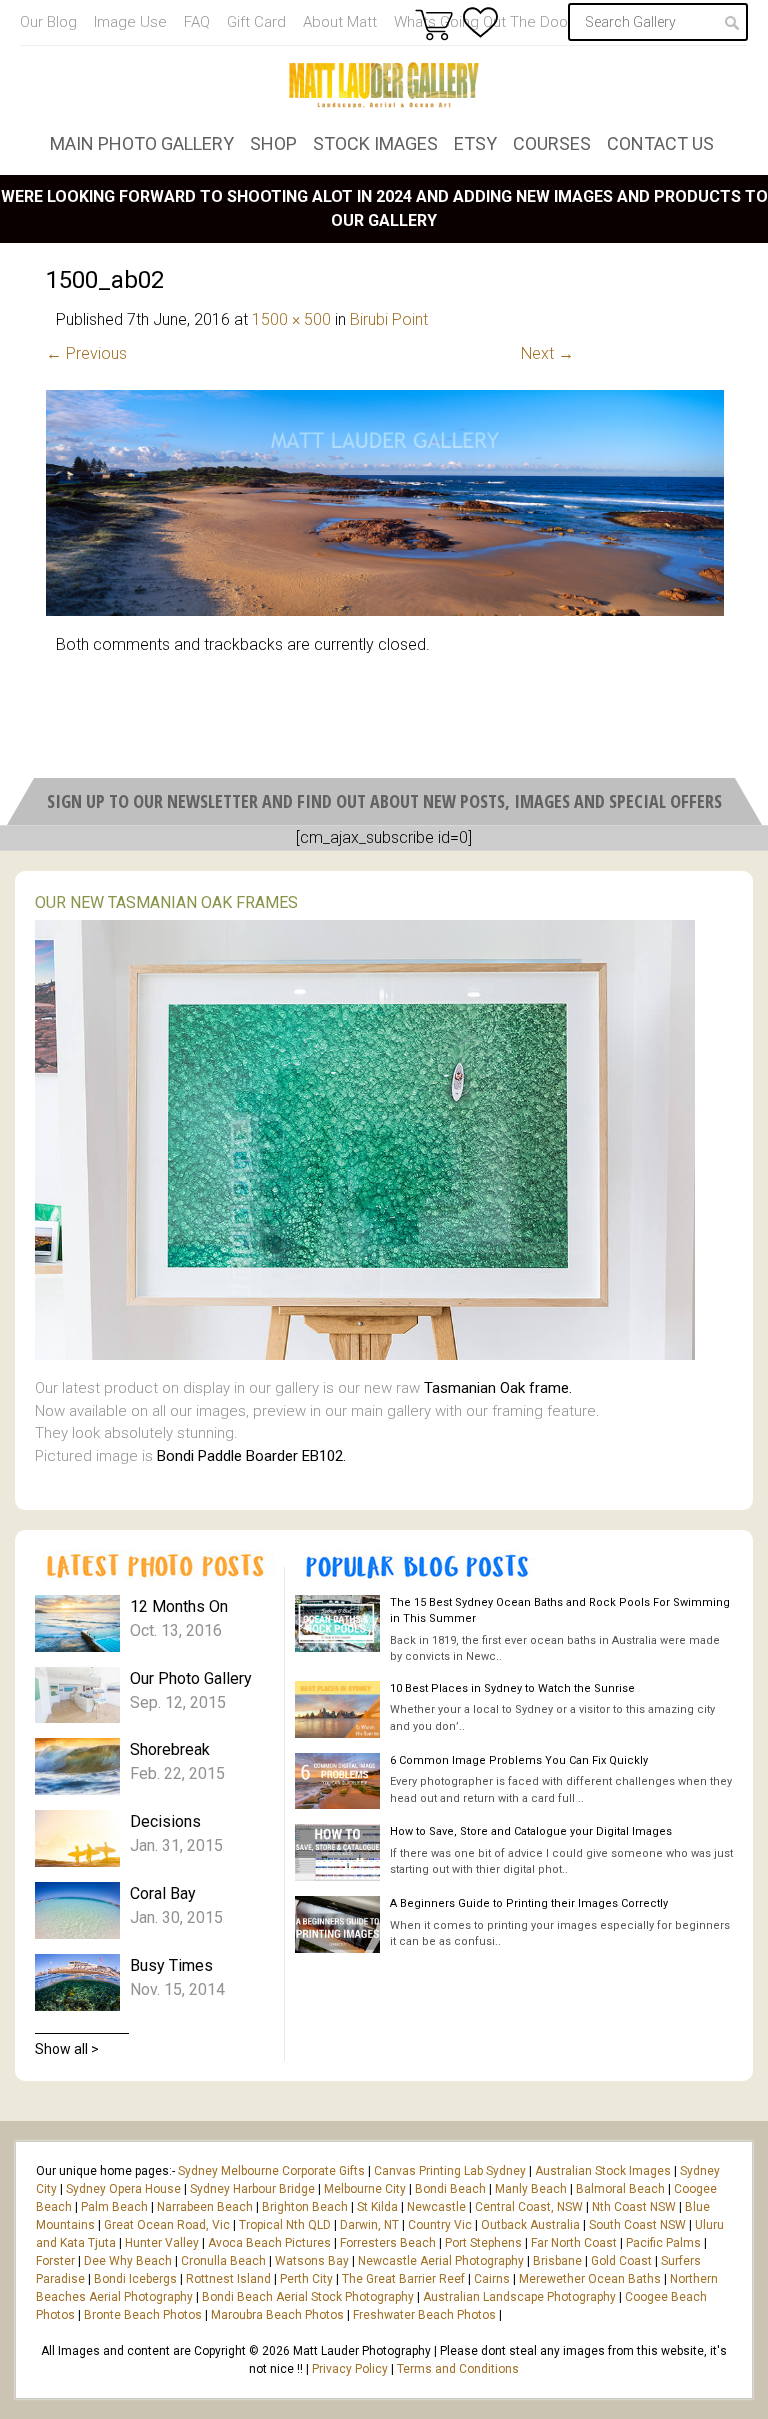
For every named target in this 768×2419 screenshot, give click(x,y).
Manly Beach (531, 2189)
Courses (552, 143)
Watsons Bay (312, 2261)
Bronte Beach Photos (143, 2315)
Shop (273, 143)
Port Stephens (483, 2243)
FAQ (197, 22)
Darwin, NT (369, 2225)
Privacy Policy (350, 2369)
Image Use (130, 22)
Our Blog (48, 22)
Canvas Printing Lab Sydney (450, 2171)
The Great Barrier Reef (403, 2279)
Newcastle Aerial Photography (441, 2261)
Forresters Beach (388, 2243)
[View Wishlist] (480, 22)
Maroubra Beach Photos (277, 2315)
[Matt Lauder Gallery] (384, 85)
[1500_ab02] (385, 610)
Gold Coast (621, 2261)
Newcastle (436, 2207)
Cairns (492, 2279)
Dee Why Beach (128, 2261)
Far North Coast (574, 2243)
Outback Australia (530, 2225)
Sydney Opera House (123, 2189)
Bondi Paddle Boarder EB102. (251, 1456)
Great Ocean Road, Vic (167, 2225)
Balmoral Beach (620, 2189)
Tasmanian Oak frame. (498, 1388)
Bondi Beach (450, 2189)
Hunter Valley (162, 2243)
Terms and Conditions (458, 2369)
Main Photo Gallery (142, 143)
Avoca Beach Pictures (269, 2243)
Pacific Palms (663, 2243)
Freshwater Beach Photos (424, 2315)
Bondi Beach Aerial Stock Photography (308, 2297)
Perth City (306, 2279)
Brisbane (557, 2261)
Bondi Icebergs (135, 2279)
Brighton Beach (305, 2207)
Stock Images (375, 143)
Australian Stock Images (603, 2171)
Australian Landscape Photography (519, 2297)
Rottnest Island (228, 2279)
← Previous (86, 353)
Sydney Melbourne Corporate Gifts (273, 2171)
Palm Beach (114, 2207)
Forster (55, 2261)
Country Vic (440, 2225)
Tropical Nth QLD (285, 2225)
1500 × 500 (291, 319)
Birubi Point (389, 319)
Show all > (67, 2049)
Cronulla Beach (223, 2261)
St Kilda (377, 2207)
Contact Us (660, 143)
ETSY (475, 143)
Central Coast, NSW (529, 2207)
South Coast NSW (637, 2225)
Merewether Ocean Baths (590, 2279)
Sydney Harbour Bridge (252, 2189)
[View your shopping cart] (434, 24)
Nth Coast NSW (634, 2207)
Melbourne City (365, 2189)
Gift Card (256, 22)
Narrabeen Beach (205, 2207)
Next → (547, 353)
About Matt (340, 22)
